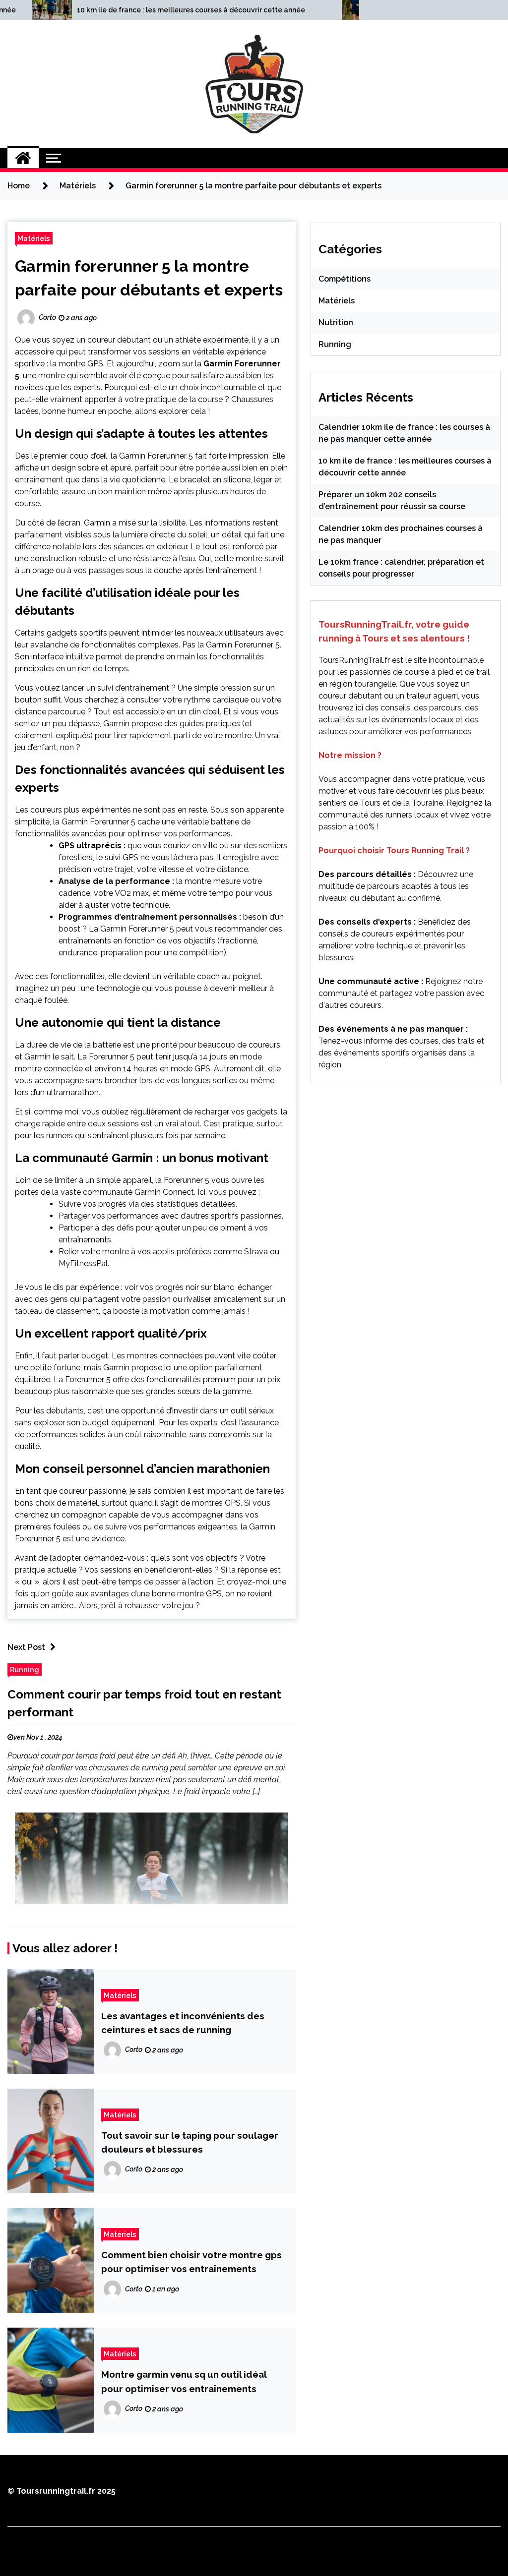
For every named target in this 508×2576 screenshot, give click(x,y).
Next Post (26, 1647)
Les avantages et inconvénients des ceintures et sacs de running (183, 2023)
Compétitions (345, 279)
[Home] (23, 158)
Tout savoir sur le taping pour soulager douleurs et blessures (190, 2142)
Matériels (34, 238)
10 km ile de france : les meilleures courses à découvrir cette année (191, 10)
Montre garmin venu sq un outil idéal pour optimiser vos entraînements (184, 2381)
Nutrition (336, 322)
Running (25, 1669)
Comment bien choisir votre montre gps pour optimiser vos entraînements (191, 2262)
